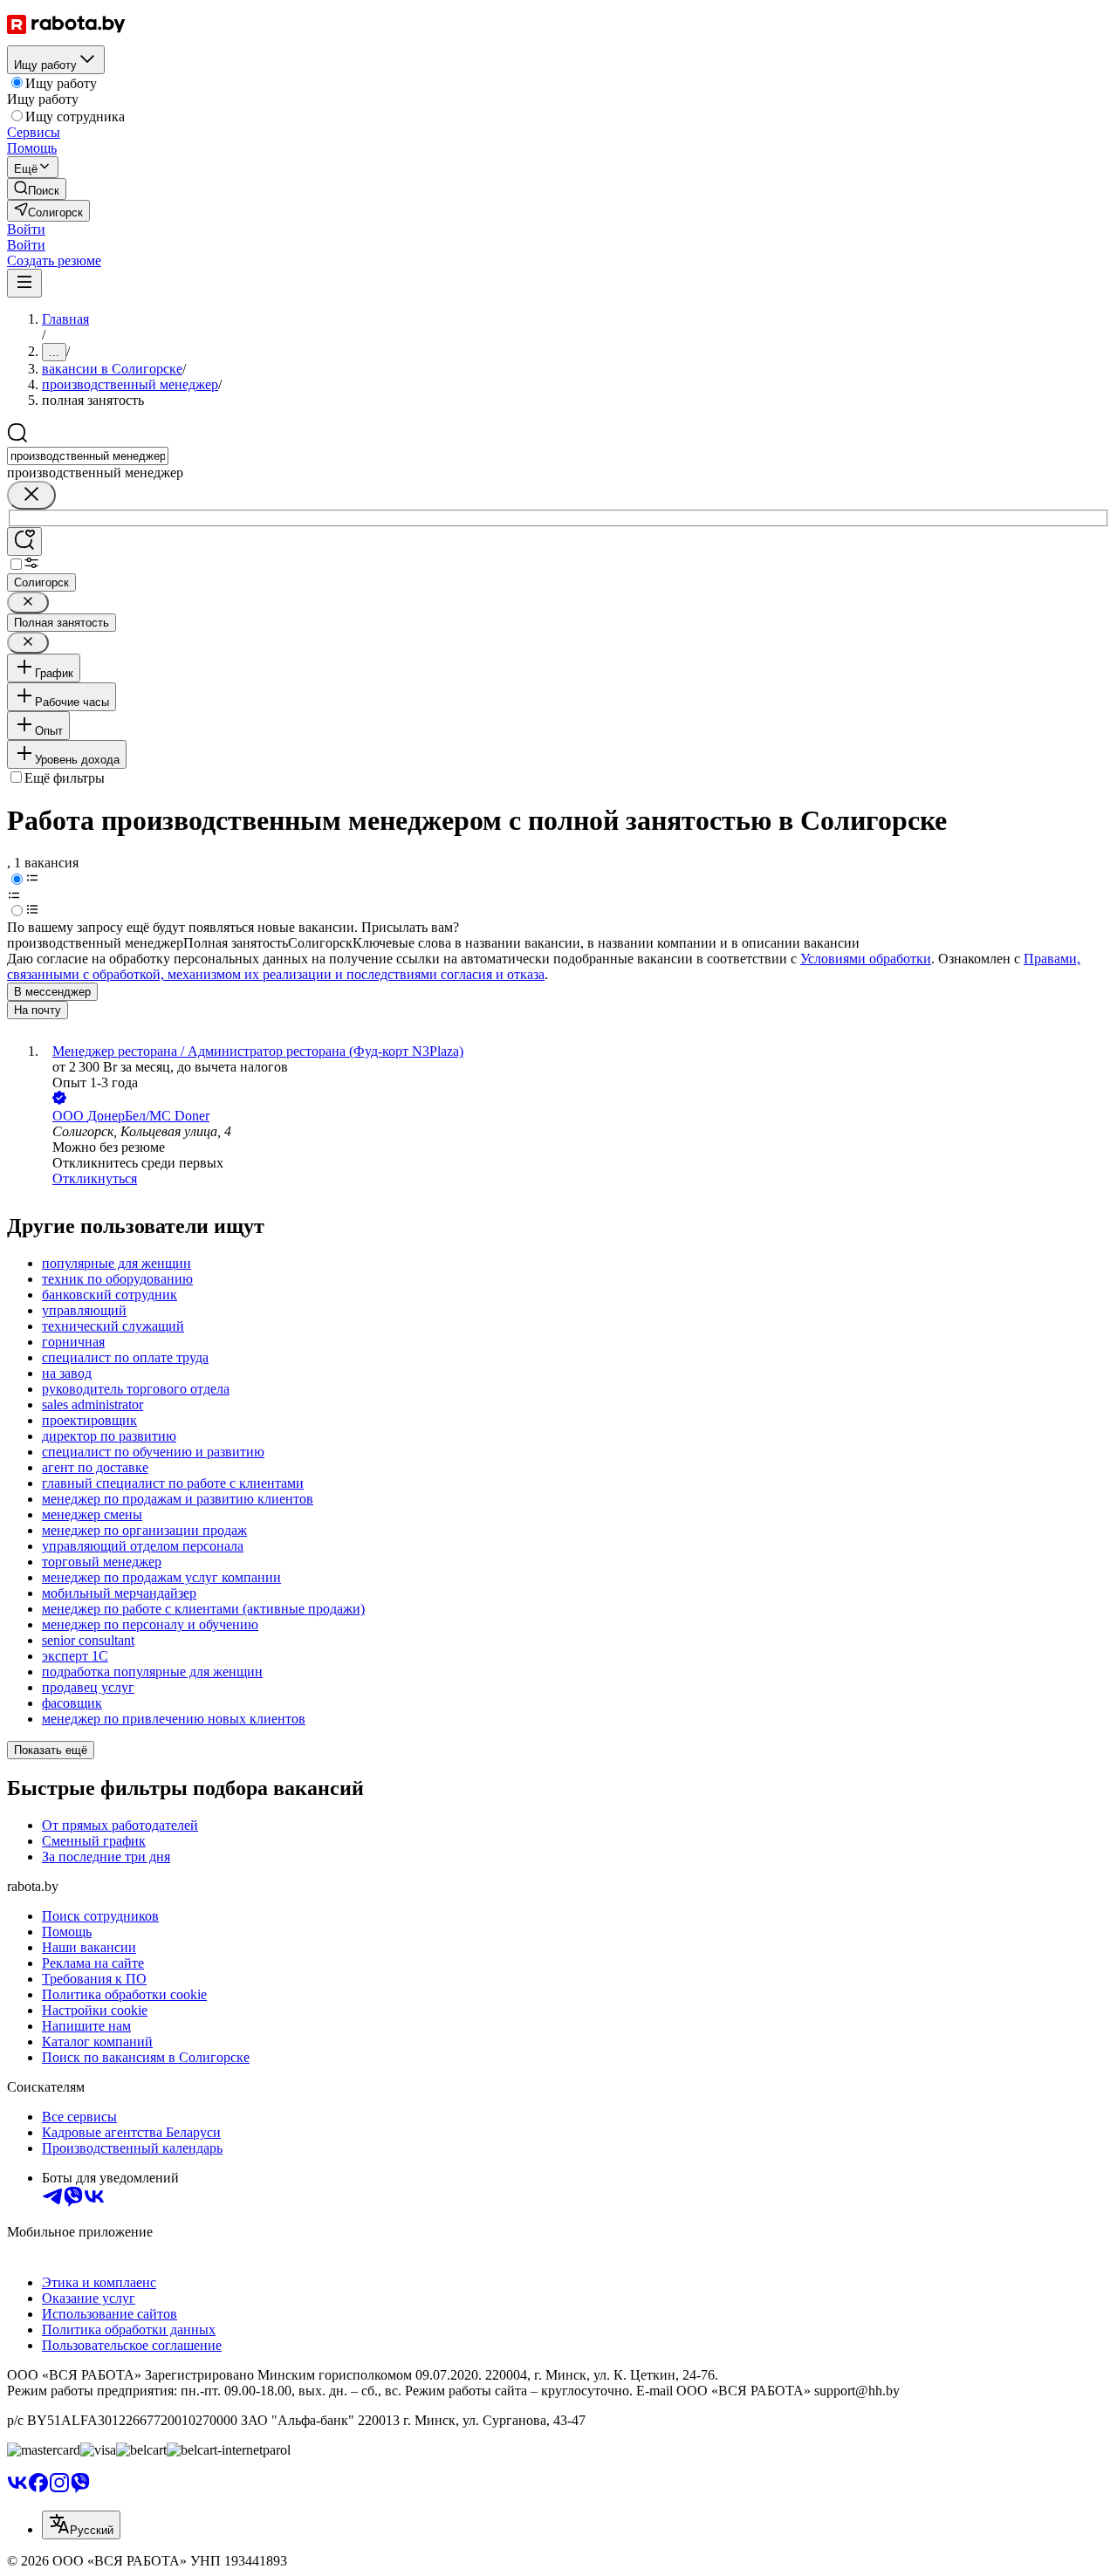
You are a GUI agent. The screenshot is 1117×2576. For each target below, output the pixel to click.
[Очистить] (31, 495)
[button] (26, 229)
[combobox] (88, 456)
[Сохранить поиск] (24, 541)
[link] (37, 189)
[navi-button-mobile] (24, 283)
